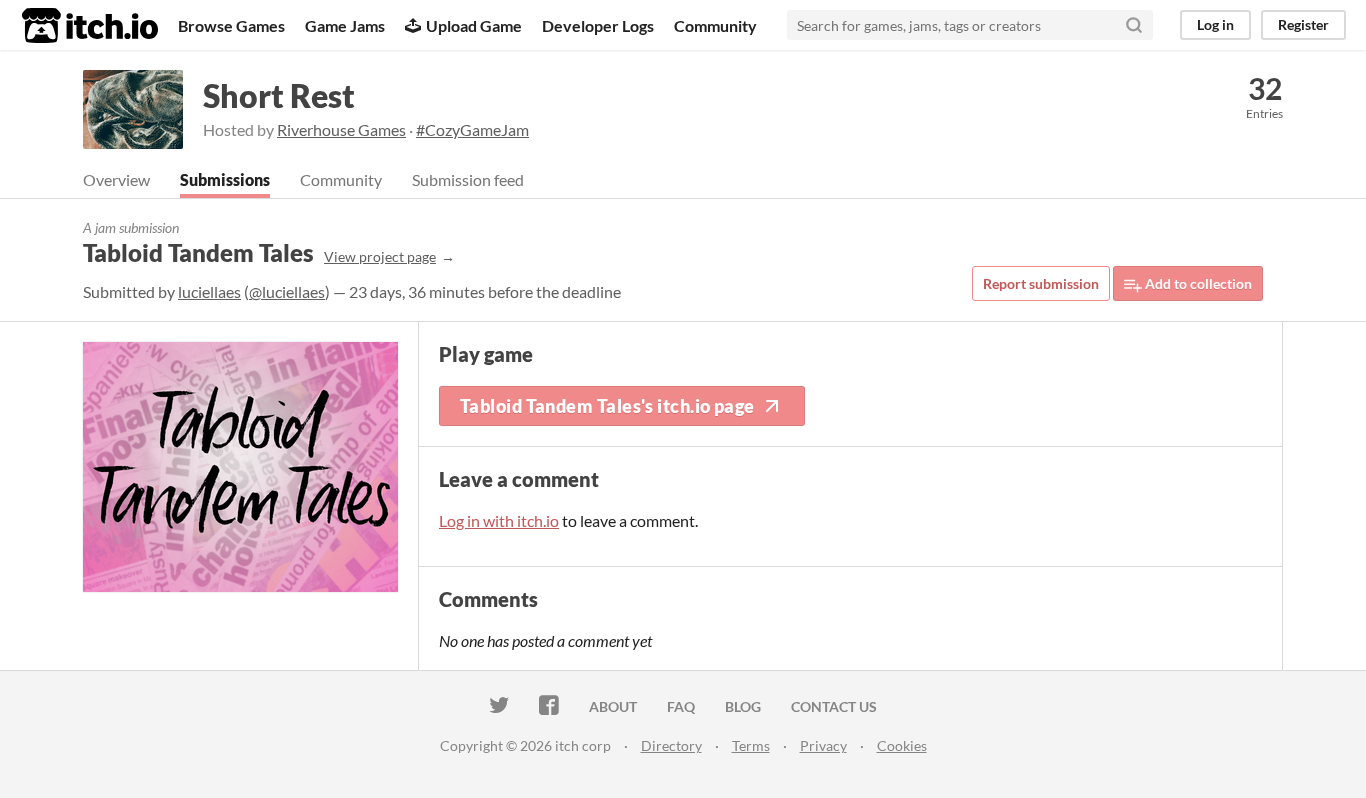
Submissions (225, 179)
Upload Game (474, 25)
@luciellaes (287, 291)
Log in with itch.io (499, 520)
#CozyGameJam (472, 129)
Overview (116, 179)
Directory (671, 745)
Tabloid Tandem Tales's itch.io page (607, 406)
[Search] (1134, 25)
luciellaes (209, 291)
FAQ (681, 706)
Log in (1215, 24)
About (613, 706)
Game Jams (345, 25)
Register (1303, 24)
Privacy (823, 745)
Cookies (902, 745)
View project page (380, 256)
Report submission (1041, 283)
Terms (751, 745)
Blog (743, 706)
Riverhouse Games (341, 129)
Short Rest (279, 95)
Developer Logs (598, 25)
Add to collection (1197, 283)
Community (715, 25)
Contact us (834, 706)
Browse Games (231, 25)
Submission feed (468, 179)
